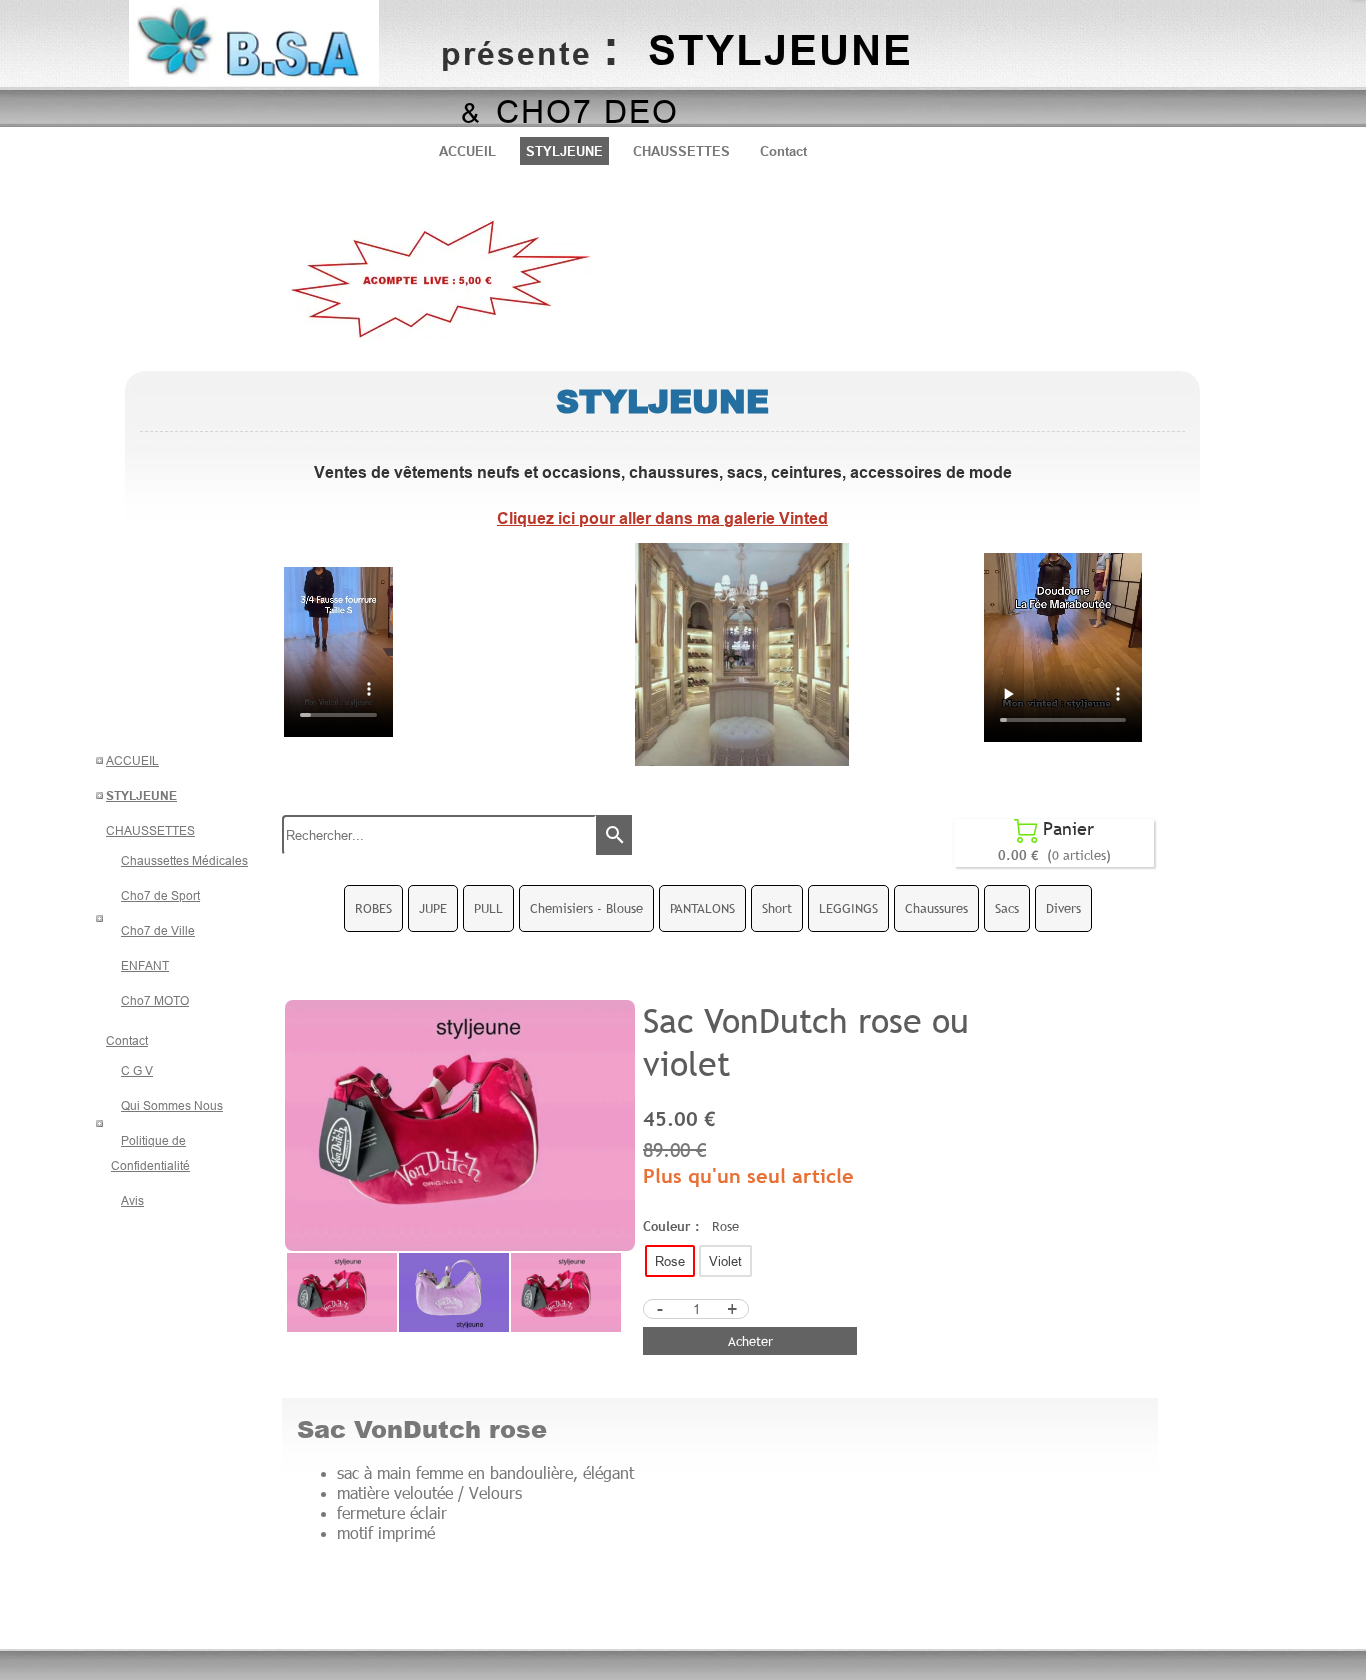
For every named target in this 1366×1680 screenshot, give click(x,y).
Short (777, 908)
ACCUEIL (467, 151)
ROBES (373, 908)
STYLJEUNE (564, 151)
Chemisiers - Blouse (586, 908)
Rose (670, 1261)
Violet (725, 1261)
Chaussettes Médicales (184, 860)
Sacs (1007, 908)
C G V (137, 1070)
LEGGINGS (848, 908)
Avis (132, 1200)
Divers (1063, 908)
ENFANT (145, 965)
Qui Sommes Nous (172, 1105)
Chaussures (936, 908)
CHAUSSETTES (681, 151)
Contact (783, 151)
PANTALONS (702, 908)
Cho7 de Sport (160, 895)
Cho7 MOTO (155, 1000)
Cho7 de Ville (158, 930)
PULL (488, 908)
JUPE (433, 908)
